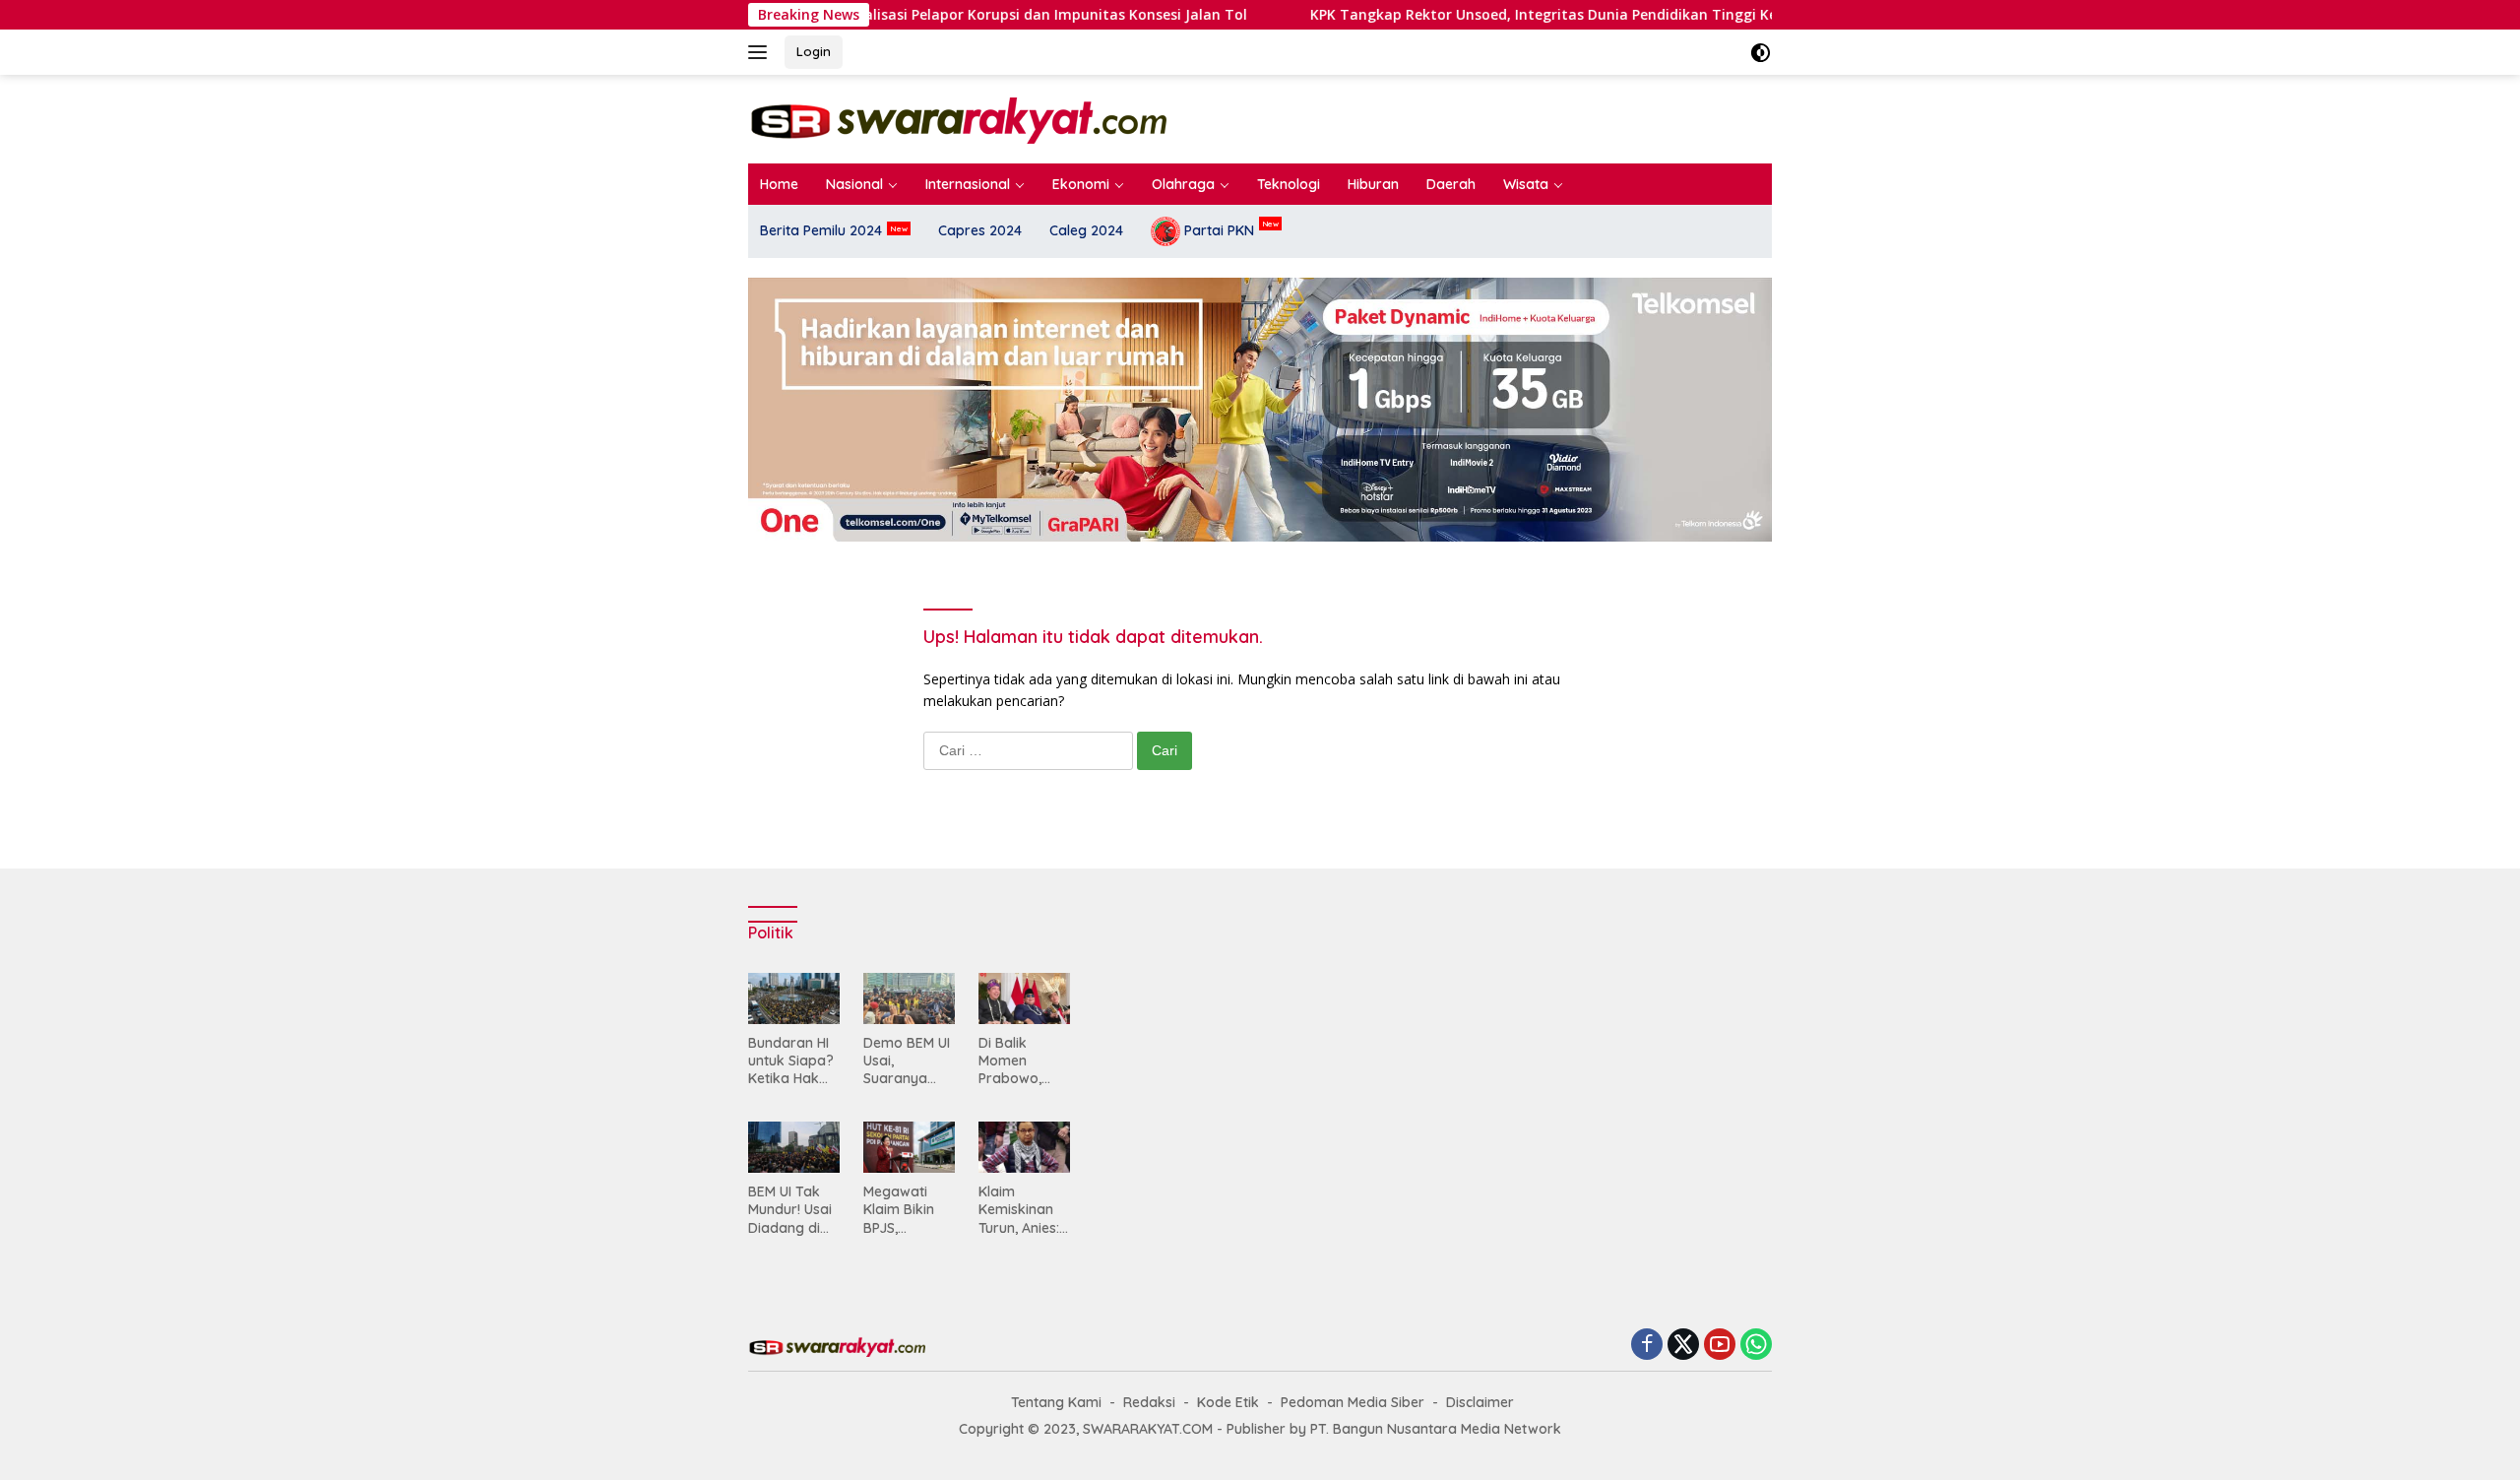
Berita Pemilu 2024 (821, 230)
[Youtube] (1720, 1346)
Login (814, 51)
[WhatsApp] (1756, 1346)
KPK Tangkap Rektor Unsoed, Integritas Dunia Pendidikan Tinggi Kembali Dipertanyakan (1392, 15)
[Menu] (761, 52)
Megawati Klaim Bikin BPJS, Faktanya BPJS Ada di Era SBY (902, 1210)
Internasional (968, 184)
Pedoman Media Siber (1353, 1402)
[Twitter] (1683, 1346)
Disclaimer (1480, 1402)
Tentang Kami (1056, 1402)
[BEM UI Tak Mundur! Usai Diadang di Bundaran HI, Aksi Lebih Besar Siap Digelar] (794, 1147)
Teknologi (1289, 184)
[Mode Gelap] (1761, 53)
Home (779, 184)
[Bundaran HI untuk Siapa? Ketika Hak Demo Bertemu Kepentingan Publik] (794, 998)
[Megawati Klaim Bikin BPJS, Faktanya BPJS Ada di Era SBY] (909, 1147)
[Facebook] (1647, 1346)
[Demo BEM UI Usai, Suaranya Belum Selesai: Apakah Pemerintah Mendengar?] (909, 998)
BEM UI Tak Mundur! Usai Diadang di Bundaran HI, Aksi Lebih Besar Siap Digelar (790, 1210)
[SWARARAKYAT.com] (957, 118)
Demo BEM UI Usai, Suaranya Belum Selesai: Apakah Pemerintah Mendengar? (907, 1061)
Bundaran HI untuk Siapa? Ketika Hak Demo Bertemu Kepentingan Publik (791, 1061)
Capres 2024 (980, 230)
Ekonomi (1081, 184)
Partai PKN (1217, 230)
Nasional (854, 184)
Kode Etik (1228, 1402)
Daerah (1451, 184)
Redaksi (1149, 1402)
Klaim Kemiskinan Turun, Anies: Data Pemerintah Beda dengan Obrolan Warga (1023, 1210)
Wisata (1526, 184)
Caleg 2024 (1086, 230)
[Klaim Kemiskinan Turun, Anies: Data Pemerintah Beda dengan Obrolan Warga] (1024, 1147)
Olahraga (1183, 184)
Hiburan (1373, 184)
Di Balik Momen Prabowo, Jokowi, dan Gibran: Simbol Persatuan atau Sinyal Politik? (1018, 1061)
